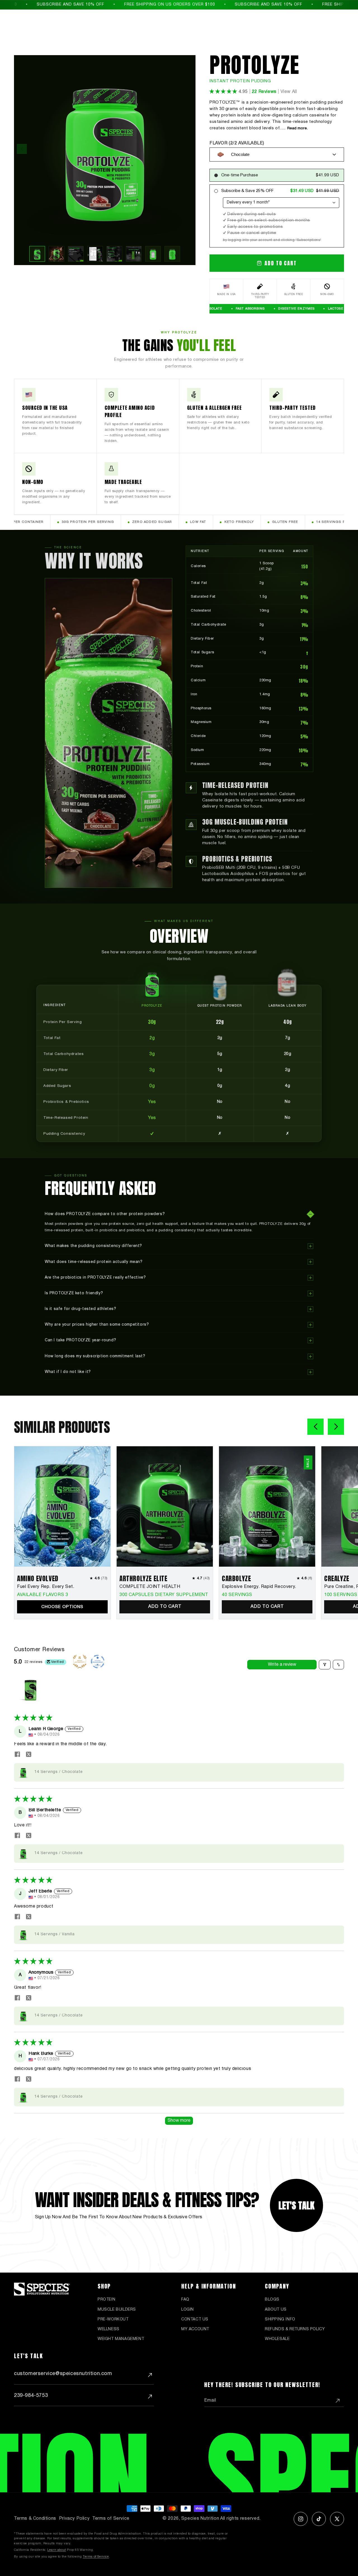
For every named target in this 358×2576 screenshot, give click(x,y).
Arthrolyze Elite (143, 1578)
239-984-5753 (31, 2396)
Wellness (109, 2329)
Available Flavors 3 (43, 1595)
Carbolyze (236, 1578)
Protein (106, 2300)
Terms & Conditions (35, 2519)
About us (276, 2310)
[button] (224, 92)
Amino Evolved (38, 1578)
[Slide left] (315, 1427)
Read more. (297, 128)
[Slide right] (336, 1427)
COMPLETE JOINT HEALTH (150, 1587)
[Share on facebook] (17, 1755)
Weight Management (121, 2339)
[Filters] (325, 1665)
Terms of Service (111, 2519)
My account (195, 2329)
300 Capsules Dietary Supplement (164, 1595)
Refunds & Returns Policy (295, 2329)
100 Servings (341, 1595)
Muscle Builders (117, 2310)
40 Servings (237, 1595)
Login (188, 2310)
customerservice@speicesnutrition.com (63, 2374)
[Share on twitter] (29, 1755)
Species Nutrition (200, 2519)
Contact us (195, 2319)
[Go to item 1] (30, 1690)
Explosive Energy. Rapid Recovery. (259, 1587)
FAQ (185, 2300)
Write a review (282, 1665)
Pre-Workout (113, 2319)
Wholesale (277, 2339)
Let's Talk (296, 2206)
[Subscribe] (338, 2401)
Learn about (57, 2550)
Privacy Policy (74, 2519)
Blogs (272, 2300)
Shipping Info (280, 2319)
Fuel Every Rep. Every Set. (46, 1587)
